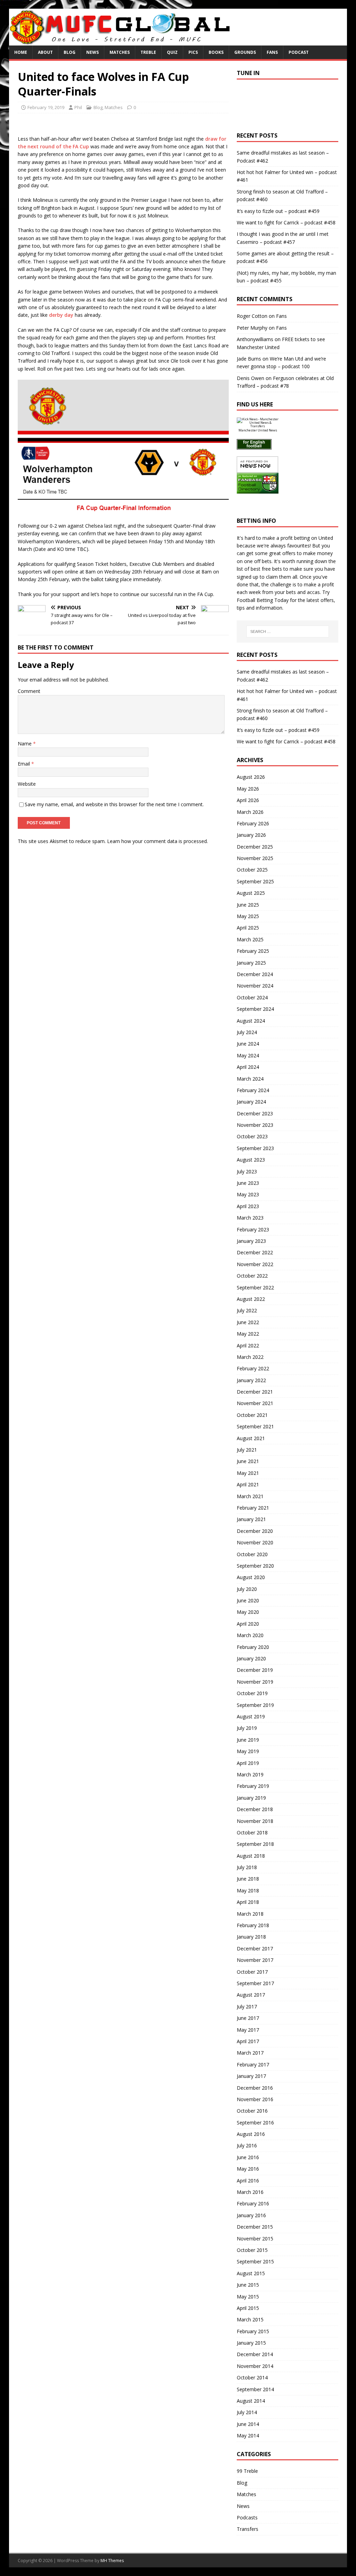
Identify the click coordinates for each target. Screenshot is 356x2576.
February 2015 (253, 2331)
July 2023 (247, 1171)
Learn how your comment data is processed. (157, 841)
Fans (272, 52)
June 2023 (248, 1183)
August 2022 (251, 1299)
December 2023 (255, 1113)
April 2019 (248, 1763)
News (92, 52)
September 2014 (255, 2389)
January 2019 (251, 1798)
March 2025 (250, 939)
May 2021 (248, 1473)
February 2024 (253, 1090)
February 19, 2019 (46, 107)
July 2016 (247, 2145)
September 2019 (255, 1705)
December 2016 (255, 2088)
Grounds (245, 52)
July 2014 (247, 2412)
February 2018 (253, 1925)
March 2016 (250, 2192)
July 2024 (247, 1032)
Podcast (299, 52)
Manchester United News (258, 430)
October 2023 (252, 1136)
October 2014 (252, 2377)
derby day (61, 315)
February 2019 (253, 1786)
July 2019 (247, 1728)
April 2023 (248, 1206)
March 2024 (250, 1079)
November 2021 (255, 1403)
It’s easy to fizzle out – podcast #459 (278, 211)
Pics (193, 52)
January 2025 (251, 963)
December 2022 (255, 1252)
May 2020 (248, 1612)
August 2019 (251, 1716)
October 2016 (252, 2111)
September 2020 (255, 1566)
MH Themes (112, 2561)
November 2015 (255, 2239)
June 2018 (248, 1879)
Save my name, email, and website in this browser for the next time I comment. (114, 804)
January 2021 (251, 1519)
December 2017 (255, 1948)
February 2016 (253, 2203)
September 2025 (255, 881)
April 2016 (248, 2181)
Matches (120, 52)
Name (25, 744)
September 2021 (255, 1426)
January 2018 (251, 1937)
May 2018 (248, 1890)
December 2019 (255, 1670)
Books (216, 52)
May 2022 (248, 1334)
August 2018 (251, 1856)
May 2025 (248, 916)
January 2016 (251, 2215)
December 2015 (255, 2227)
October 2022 (252, 1276)
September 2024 (255, 1009)
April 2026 (248, 800)
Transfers (248, 2529)
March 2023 (250, 1218)
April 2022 (248, 1345)
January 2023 (251, 1241)
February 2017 (253, 2065)
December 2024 (255, 974)
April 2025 (248, 928)
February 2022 (253, 1368)
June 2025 (248, 905)
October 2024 (252, 997)
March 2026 (250, 812)
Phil (78, 107)
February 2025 (253, 951)
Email (25, 764)
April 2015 (248, 2308)
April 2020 (248, 1624)
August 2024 (251, 1021)
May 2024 (248, 1055)
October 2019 (252, 1693)
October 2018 (252, 1832)
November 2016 (255, 2099)
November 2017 (255, 1960)
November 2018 (255, 1821)
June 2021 (248, 1461)
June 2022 (248, 1322)
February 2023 (253, 1229)
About (45, 52)
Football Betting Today (263, 600)
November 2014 (255, 2366)
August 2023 (251, 1160)
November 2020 (255, 1542)
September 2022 (255, 1287)
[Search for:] (288, 631)
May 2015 (248, 2297)
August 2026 (251, 777)
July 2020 (247, 1589)
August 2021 (251, 1438)
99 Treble (247, 2471)
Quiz (172, 52)
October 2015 (252, 2250)
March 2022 (250, 1357)
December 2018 (255, 1809)
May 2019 (248, 1751)
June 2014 (248, 2424)
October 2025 (252, 870)
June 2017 (248, 2018)
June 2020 (248, 1600)
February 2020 (253, 1647)
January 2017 (251, 2076)
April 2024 (248, 1067)
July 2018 (247, 1867)
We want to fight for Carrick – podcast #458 (286, 222)
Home (21, 52)
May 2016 (248, 2169)
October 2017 (252, 1972)
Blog (70, 52)
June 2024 (248, 1044)
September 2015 (255, 2261)
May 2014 (248, 2435)
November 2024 (255, 986)
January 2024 (251, 1102)
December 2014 (255, 2354)
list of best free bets (259, 569)
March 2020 (250, 1635)
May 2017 (248, 2030)
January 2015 (251, 2343)
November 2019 (255, 1682)
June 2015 (248, 2285)
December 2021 (255, 1392)
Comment (29, 691)
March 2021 (250, 1496)
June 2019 (248, 1740)
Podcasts (247, 2517)
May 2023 (248, 1194)
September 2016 (255, 2123)
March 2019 (250, 1774)
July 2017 (247, 2007)
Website (27, 784)
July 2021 (247, 1450)
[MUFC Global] (121, 42)
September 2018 (255, 1844)
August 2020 (251, 1577)
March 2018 (250, 1914)
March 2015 (250, 2319)
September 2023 (255, 1148)
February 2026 (253, 823)
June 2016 (248, 2157)
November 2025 (255, 858)
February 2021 (253, 1508)
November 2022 (255, 1264)
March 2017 (250, 2053)
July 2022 (247, 1310)
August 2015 (251, 2273)
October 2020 (252, 1554)
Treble (148, 52)
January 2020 (251, 1658)
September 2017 (255, 1983)
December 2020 (255, 1531)
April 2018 (248, 1902)
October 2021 (252, 1415)
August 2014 (251, 2401)
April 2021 (248, 1484)
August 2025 (251, 893)
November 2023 (255, 1125)
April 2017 (248, 2041)
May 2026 (248, 789)
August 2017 (251, 1995)
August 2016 (251, 2134)
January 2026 (251, 835)
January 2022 (251, 1380)
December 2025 (255, 847)
